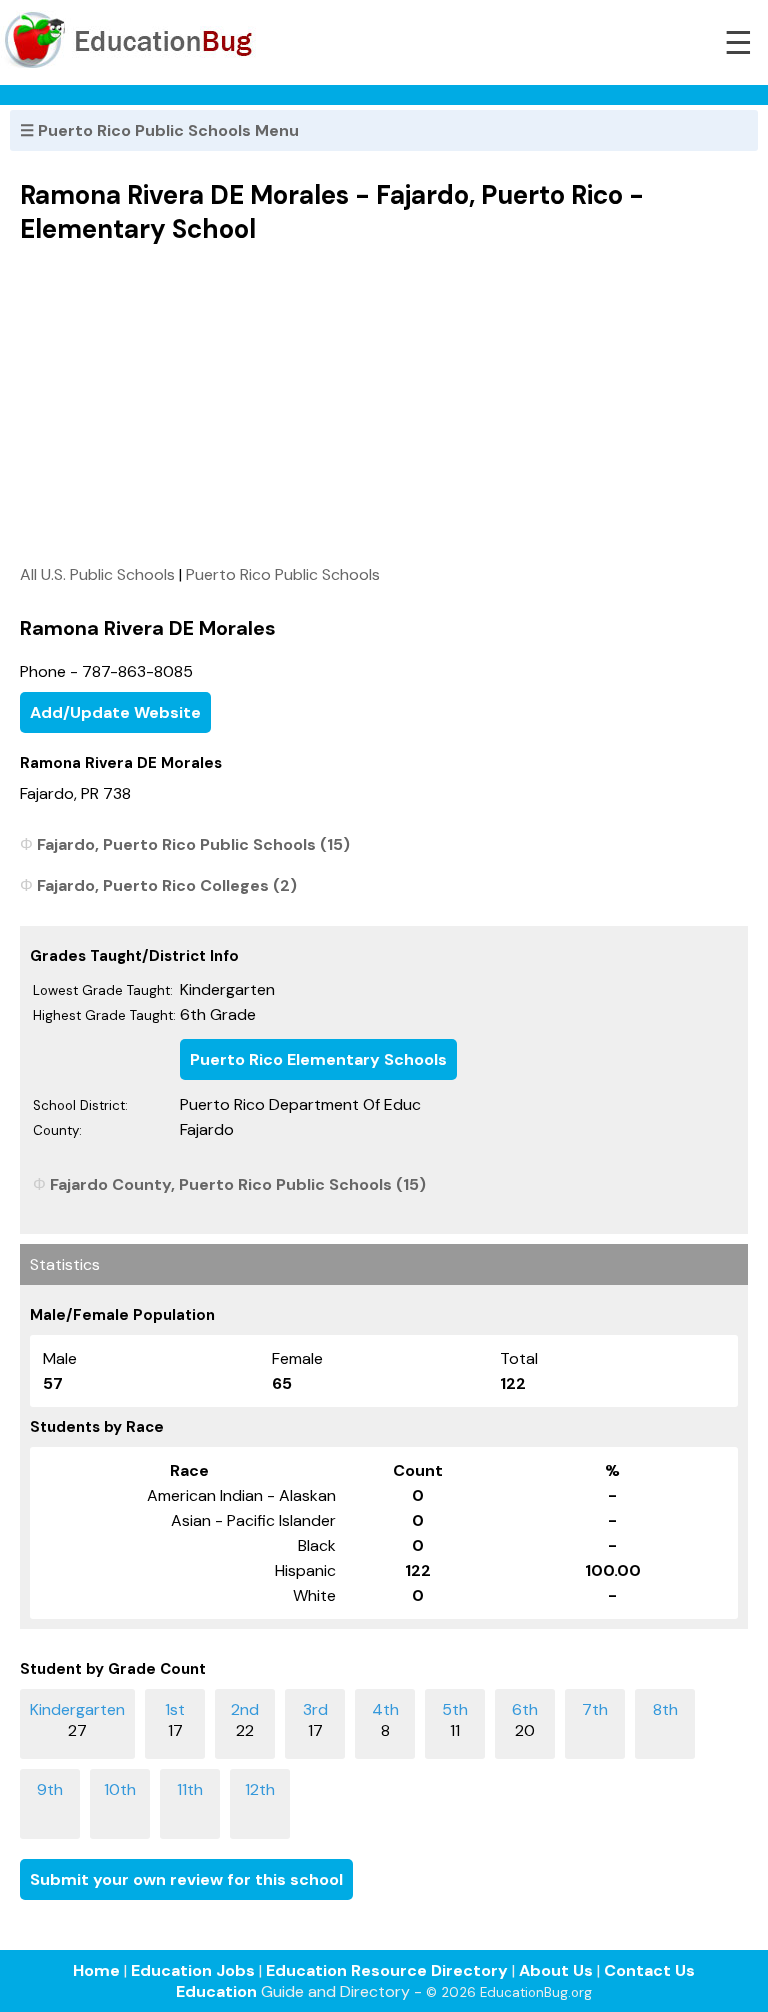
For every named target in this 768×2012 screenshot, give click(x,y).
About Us (556, 1970)
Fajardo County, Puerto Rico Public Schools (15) (238, 1184)
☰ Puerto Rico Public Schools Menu (159, 130)
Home (96, 1970)
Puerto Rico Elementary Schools (318, 1059)
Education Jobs (193, 1970)
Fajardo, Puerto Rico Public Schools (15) (193, 844)
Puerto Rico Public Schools (283, 574)
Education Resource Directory (387, 1970)
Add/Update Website (115, 712)
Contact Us (649, 1970)
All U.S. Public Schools (97, 574)
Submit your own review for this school (186, 1879)
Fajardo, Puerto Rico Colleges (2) (167, 885)
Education (216, 1991)
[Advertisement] (384, 404)
